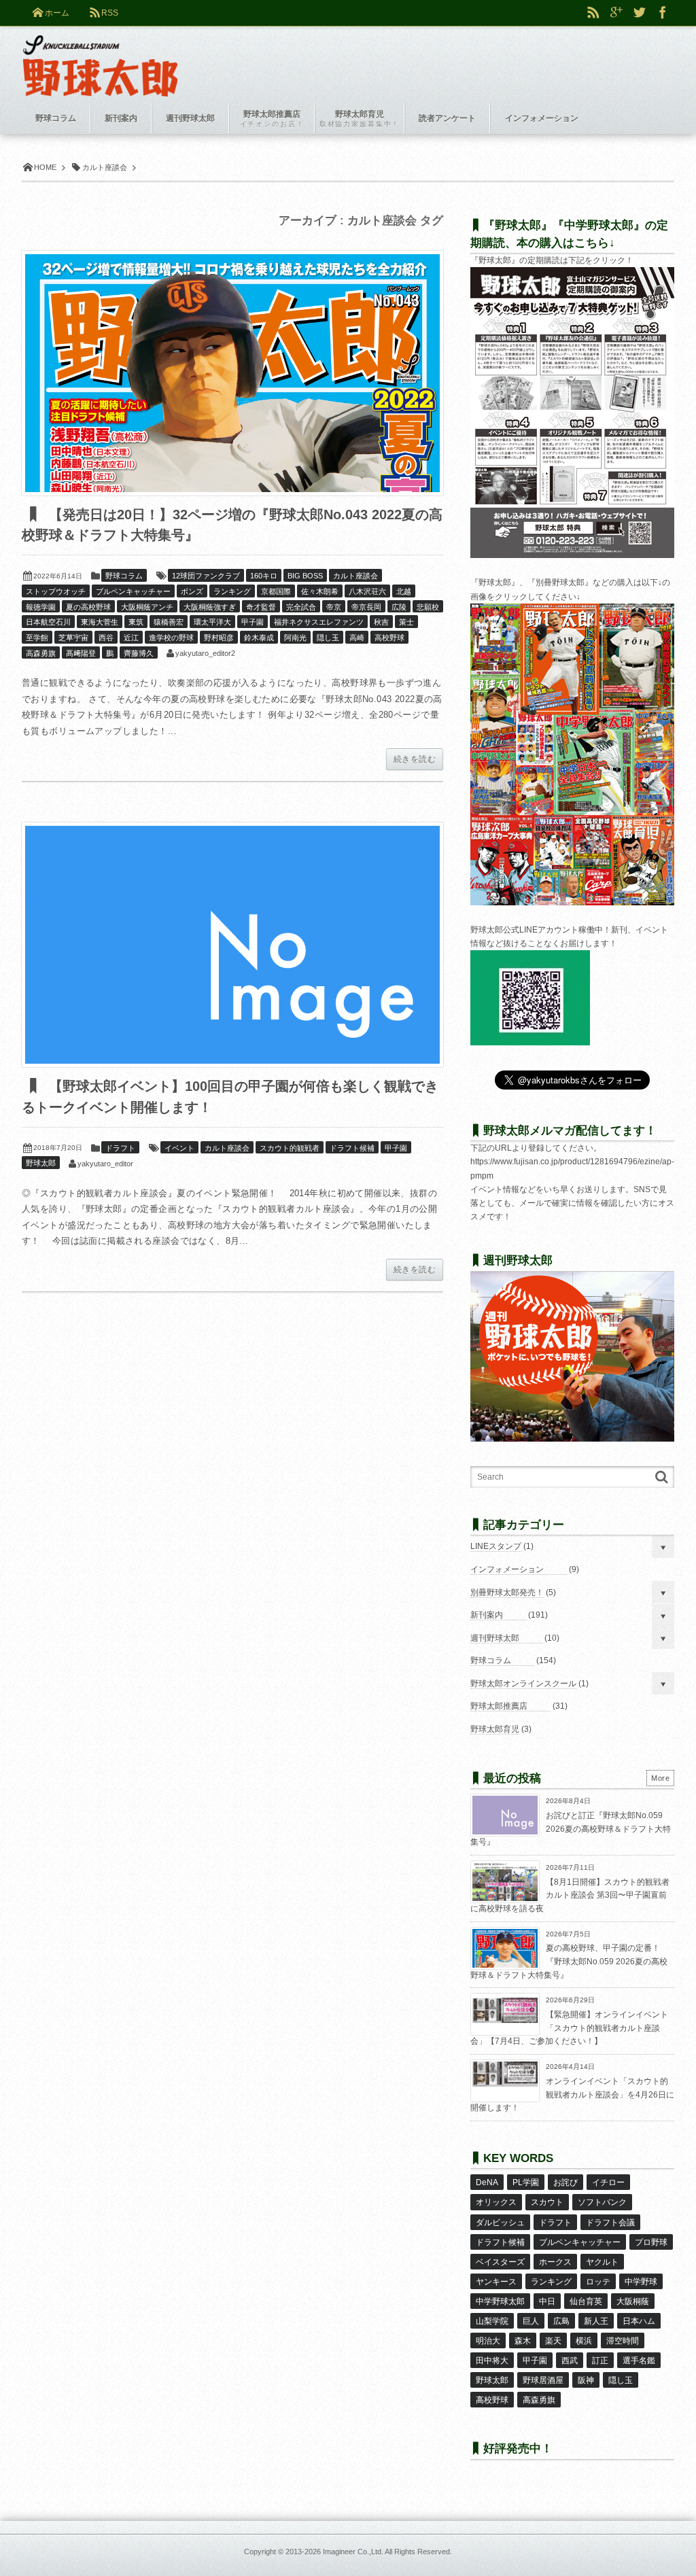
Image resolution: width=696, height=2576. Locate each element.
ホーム (57, 13)
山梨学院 (492, 2321)
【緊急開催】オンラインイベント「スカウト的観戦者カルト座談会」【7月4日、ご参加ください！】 (569, 2028)
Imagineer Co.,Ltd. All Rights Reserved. (387, 2552)
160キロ (264, 576)
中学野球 (641, 2282)
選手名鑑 (639, 2361)
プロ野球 (651, 2242)
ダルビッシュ (500, 2223)
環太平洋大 (212, 622)
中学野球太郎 (500, 2301)
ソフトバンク (602, 2202)
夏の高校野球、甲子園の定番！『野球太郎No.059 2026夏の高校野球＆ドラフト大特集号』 (569, 1961)
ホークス (555, 2262)
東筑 (136, 622)
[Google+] (616, 13)
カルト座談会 (355, 576)
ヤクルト (602, 2262)
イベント (179, 1148)
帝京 (334, 607)
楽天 (553, 2341)
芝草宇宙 (73, 638)
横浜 (584, 2341)
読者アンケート (447, 118)
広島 (561, 2321)
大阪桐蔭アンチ (147, 607)
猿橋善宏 (169, 622)
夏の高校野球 (88, 607)
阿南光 (295, 638)
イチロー (608, 2182)
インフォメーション (507, 1569)
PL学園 (526, 2182)
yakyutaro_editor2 (205, 653)
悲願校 (428, 607)
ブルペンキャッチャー (133, 591)
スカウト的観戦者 (290, 1148)
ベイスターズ (500, 2262)
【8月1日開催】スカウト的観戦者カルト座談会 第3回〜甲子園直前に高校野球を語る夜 (570, 1895)
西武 (570, 2361)
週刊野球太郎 (495, 1638)
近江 (131, 638)
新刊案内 (487, 1615)
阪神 (586, 2380)
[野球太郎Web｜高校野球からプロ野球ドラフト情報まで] (100, 56)
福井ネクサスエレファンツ (319, 622)
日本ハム (639, 2321)
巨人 (531, 2321)
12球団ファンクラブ (206, 576)
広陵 (399, 607)
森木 (523, 2341)
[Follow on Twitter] (640, 13)
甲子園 (253, 622)
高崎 (357, 638)
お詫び (565, 2182)
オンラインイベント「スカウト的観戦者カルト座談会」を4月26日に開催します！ (572, 2094)
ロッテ (598, 2282)
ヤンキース (496, 2282)
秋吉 (381, 622)
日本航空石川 (48, 622)
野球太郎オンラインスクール (523, 1684)
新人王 (596, 2321)
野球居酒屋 (543, 2380)
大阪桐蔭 (633, 2301)
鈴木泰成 (259, 638)
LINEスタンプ (496, 1546)
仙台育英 (586, 2301)
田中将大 (492, 2361)
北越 (404, 591)
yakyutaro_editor (105, 1164)
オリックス (496, 2202)
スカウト (547, 2202)
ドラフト (120, 1148)
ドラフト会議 (610, 2223)
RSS (110, 13)
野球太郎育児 (495, 1729)
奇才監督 (261, 607)
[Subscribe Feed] (593, 13)
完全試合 (301, 607)
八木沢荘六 (367, 591)
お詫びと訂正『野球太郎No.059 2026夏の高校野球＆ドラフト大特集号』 (571, 1829)
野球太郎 (41, 1163)
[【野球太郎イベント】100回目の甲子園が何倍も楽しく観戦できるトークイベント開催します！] (232, 945)
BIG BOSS (305, 576)
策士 (406, 622)
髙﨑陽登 (81, 653)
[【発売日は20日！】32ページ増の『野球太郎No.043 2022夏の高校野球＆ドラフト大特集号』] (232, 373)
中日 (547, 2301)
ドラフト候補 (352, 1148)
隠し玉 (328, 638)
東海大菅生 (100, 622)
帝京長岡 (366, 607)
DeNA (487, 2182)
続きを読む (415, 759)
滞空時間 (623, 2341)
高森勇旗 (41, 653)
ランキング (232, 591)
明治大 (488, 2341)
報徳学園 (41, 607)
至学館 (37, 638)
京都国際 (276, 591)
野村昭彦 (219, 638)
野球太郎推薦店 (499, 1706)
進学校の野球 (171, 638)
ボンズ (192, 591)
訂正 (600, 2361)
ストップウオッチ (56, 591)
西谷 (106, 638)
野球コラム (124, 576)
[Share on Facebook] (663, 13)
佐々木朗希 (320, 591)
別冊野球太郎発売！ (507, 1592)
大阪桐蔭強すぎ (210, 607)
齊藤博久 (139, 653)
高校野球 (389, 638)
